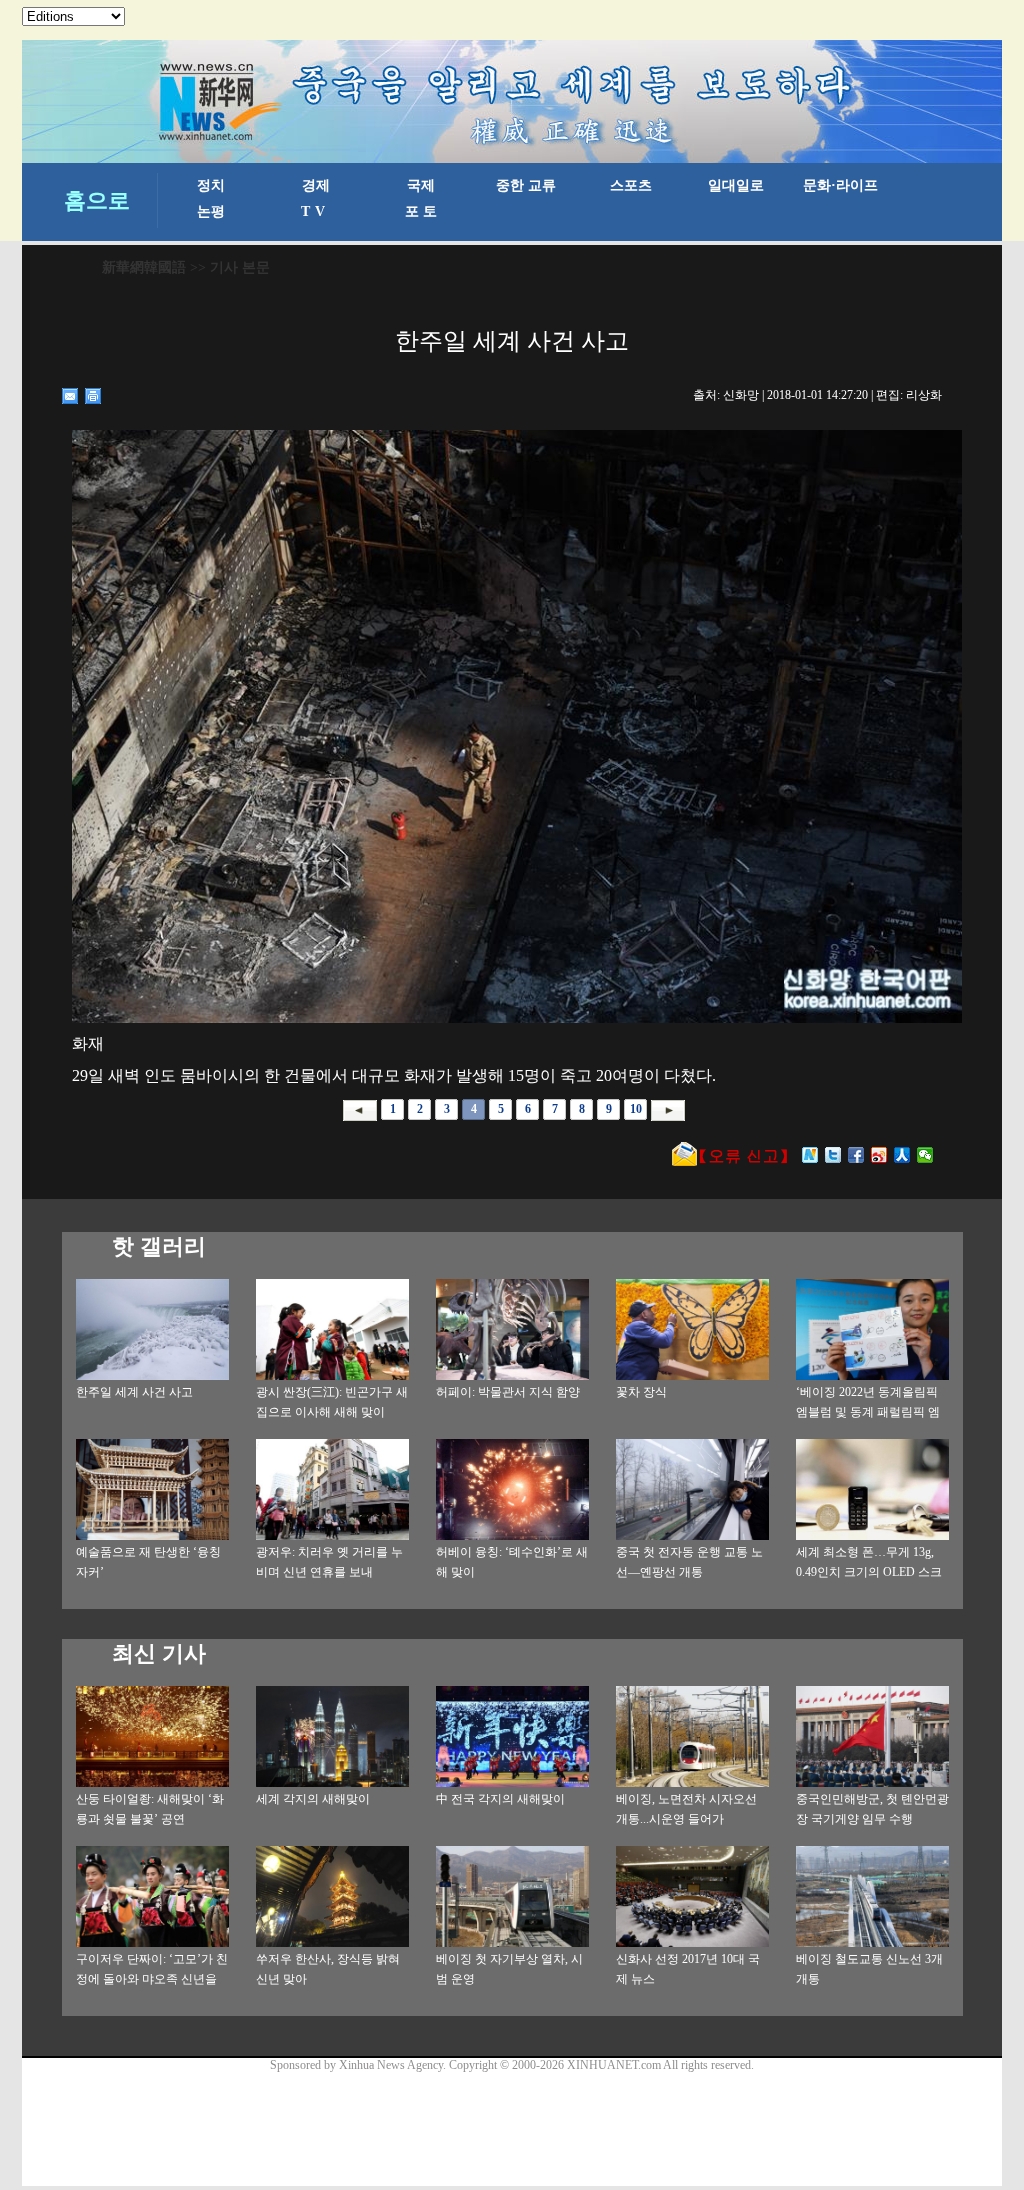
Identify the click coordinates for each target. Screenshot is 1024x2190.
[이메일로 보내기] (70, 396)
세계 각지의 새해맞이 (313, 1799)
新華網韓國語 (144, 267)
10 (636, 1109)
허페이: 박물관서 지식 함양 (508, 1392)
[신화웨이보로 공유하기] (810, 1155)
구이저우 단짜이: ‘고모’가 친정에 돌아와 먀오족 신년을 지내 (152, 1979)
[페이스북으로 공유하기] (856, 1155)
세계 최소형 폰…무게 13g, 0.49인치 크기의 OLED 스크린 (869, 1572)
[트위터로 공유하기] (833, 1155)
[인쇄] (93, 396)
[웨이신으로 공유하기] (925, 1155)
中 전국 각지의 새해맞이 (500, 1799)
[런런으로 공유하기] (902, 1155)
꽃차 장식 (641, 1392)
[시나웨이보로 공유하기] (879, 1155)
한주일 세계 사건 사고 (134, 1392)
